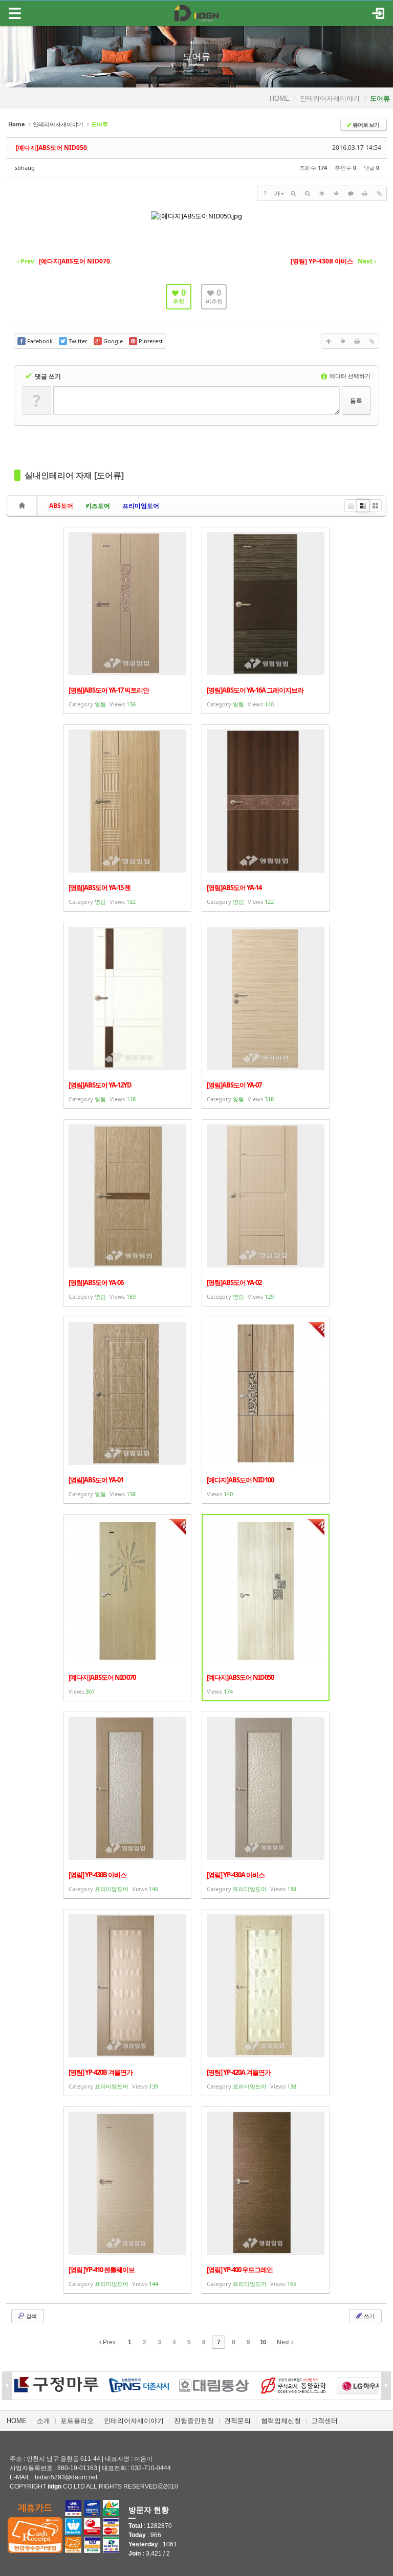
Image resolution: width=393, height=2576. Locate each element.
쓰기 (368, 2316)
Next (284, 2342)
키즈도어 (98, 506)
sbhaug (25, 168)
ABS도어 (61, 506)
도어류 (196, 57)
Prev (108, 2342)
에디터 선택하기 (349, 376)
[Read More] (127, 620)
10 (263, 2342)
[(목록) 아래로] (336, 193)
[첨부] (379, 193)
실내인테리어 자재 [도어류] (74, 475)
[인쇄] (365, 193)
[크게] (293, 193)
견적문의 (237, 2421)
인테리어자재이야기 (330, 98)
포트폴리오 (77, 2421)
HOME (280, 98)
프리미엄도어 (141, 506)
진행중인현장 (194, 2421)
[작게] (308, 193)
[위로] (322, 193)
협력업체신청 (281, 2421)
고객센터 (324, 2421)
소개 (43, 2421)
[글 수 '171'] (24, 506)
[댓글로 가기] (351, 193)
